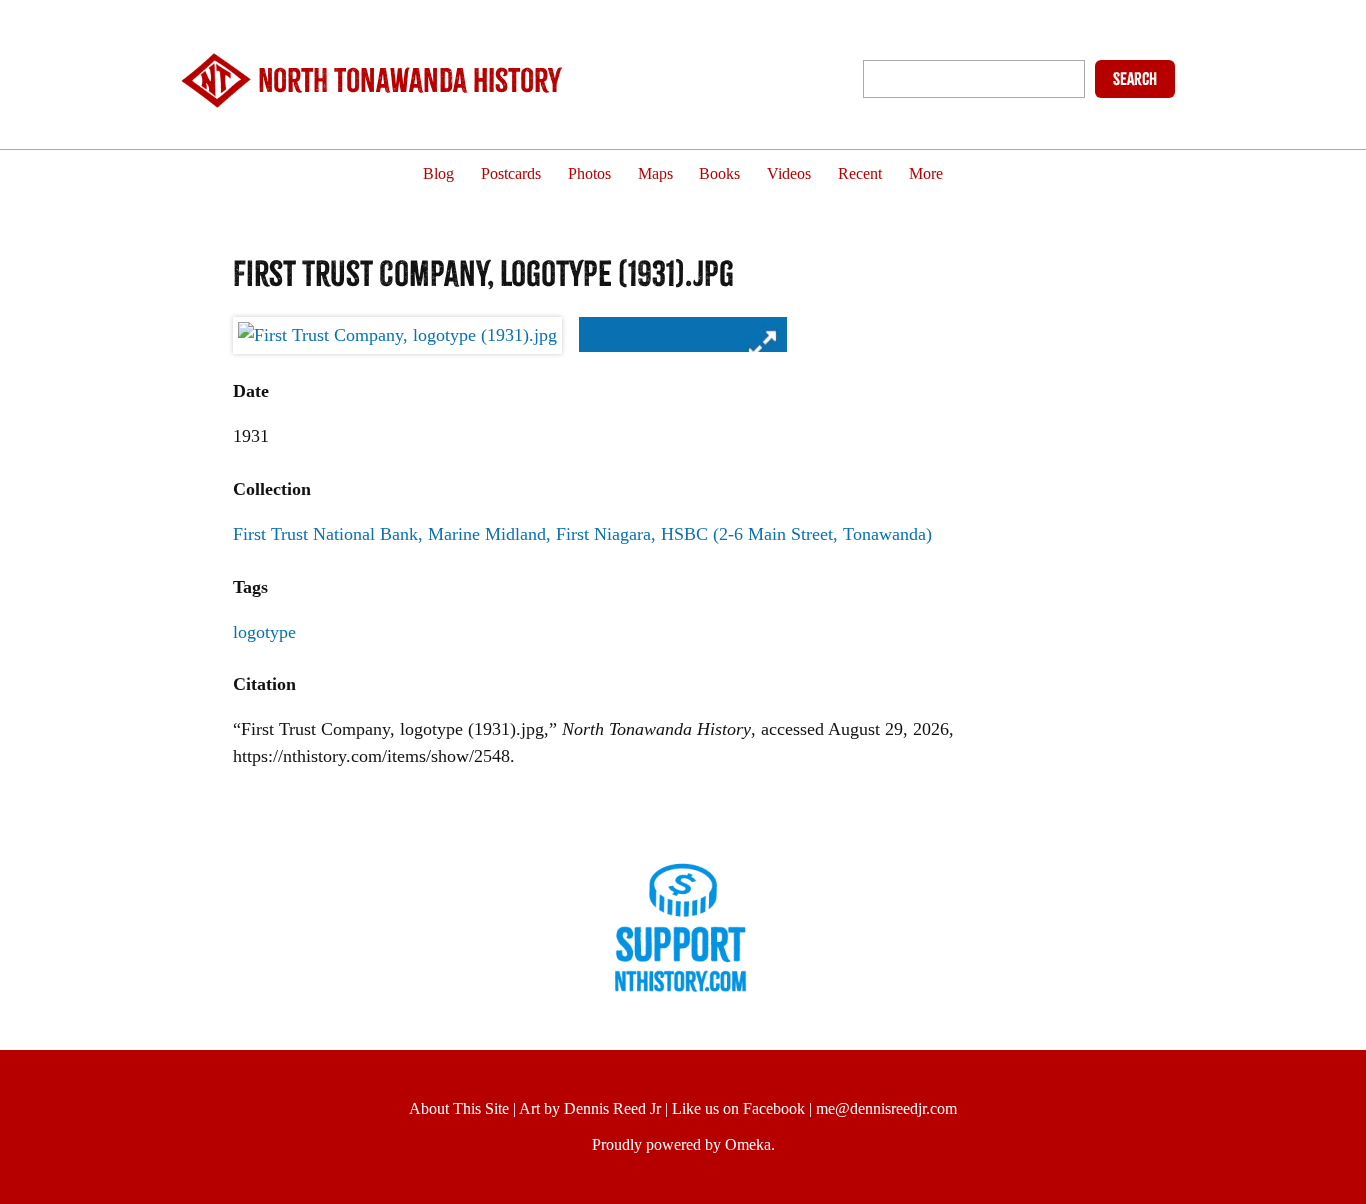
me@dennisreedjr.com (886, 1108)
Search (1135, 79)
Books (719, 174)
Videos (789, 174)
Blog (438, 174)
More (926, 174)
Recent (860, 174)
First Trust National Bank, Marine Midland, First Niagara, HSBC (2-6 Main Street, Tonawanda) (582, 534)
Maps (655, 174)
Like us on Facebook (738, 1108)
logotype (264, 632)
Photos (589, 174)
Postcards (511, 174)
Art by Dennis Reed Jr (590, 1108)
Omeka (748, 1144)
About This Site (459, 1108)
